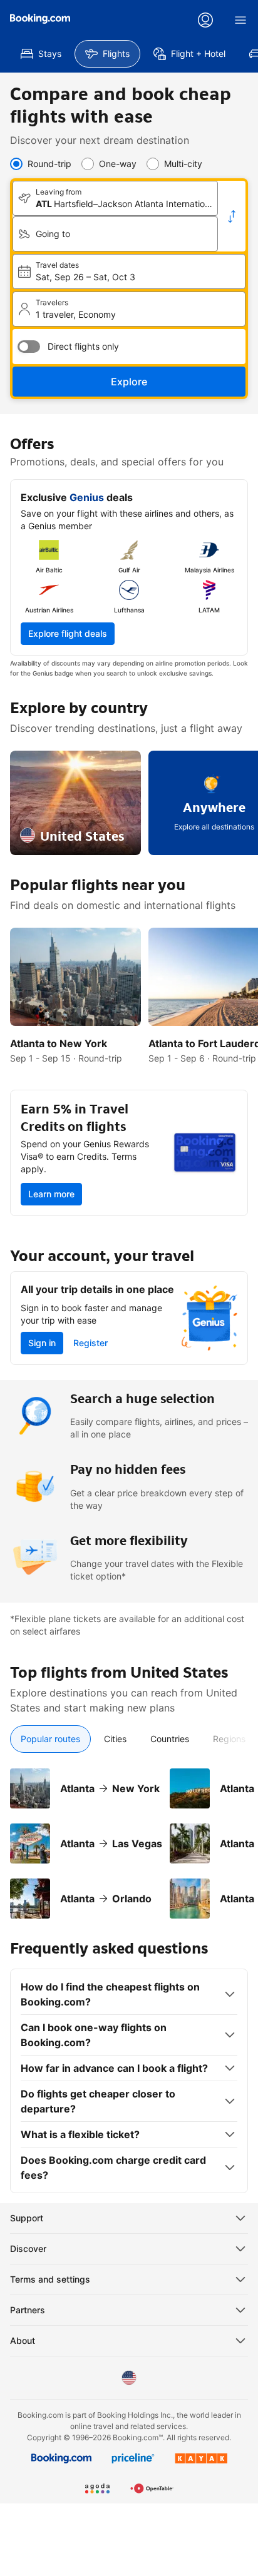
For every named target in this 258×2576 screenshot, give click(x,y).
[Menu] (240, 20)
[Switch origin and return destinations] (232, 216)
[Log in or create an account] (205, 20)
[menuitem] (41, 54)
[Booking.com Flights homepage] (40, 19)
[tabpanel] (129, 1836)
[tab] (50, 1739)
